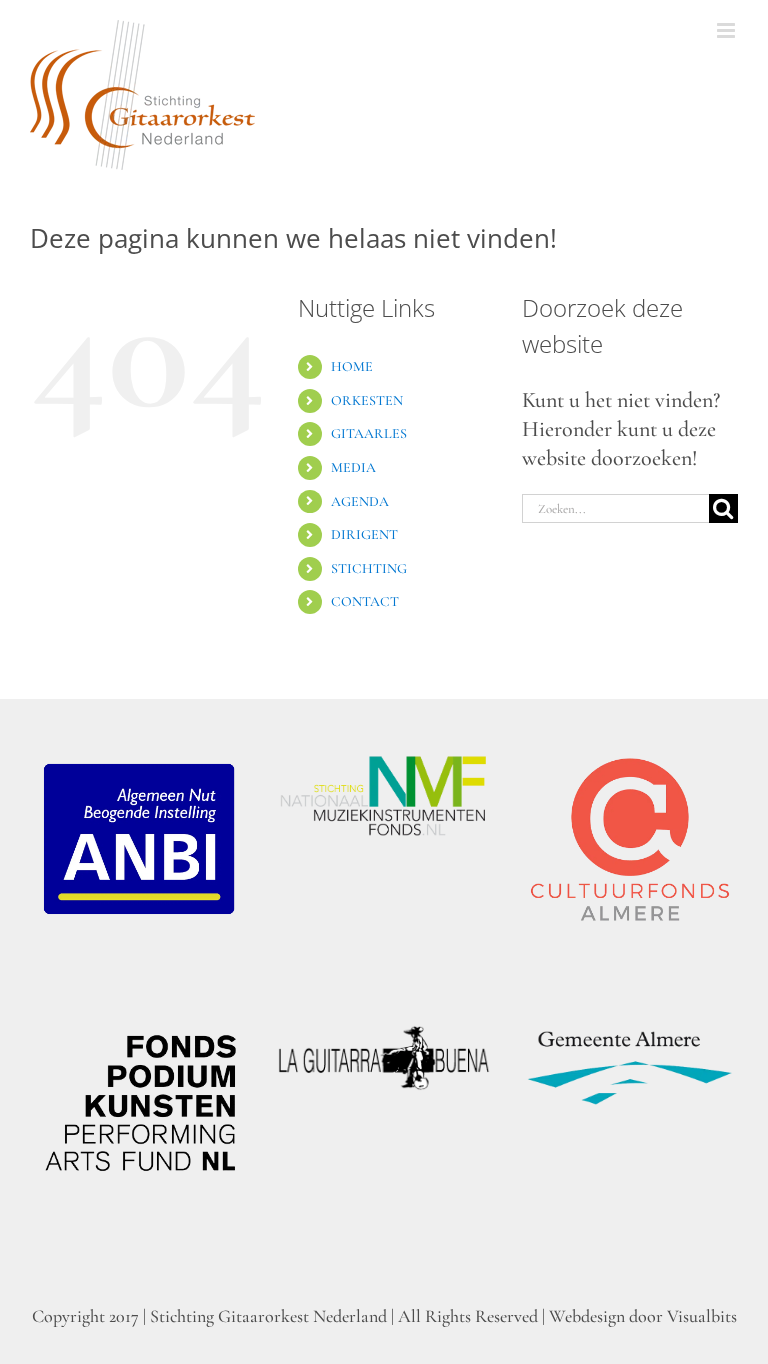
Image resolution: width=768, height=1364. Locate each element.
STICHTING (369, 568)
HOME (352, 366)
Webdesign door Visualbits (643, 1316)
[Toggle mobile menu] (727, 30)
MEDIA (353, 467)
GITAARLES (369, 433)
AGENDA (360, 501)
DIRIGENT (364, 534)
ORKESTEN (367, 400)
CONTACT (365, 601)
